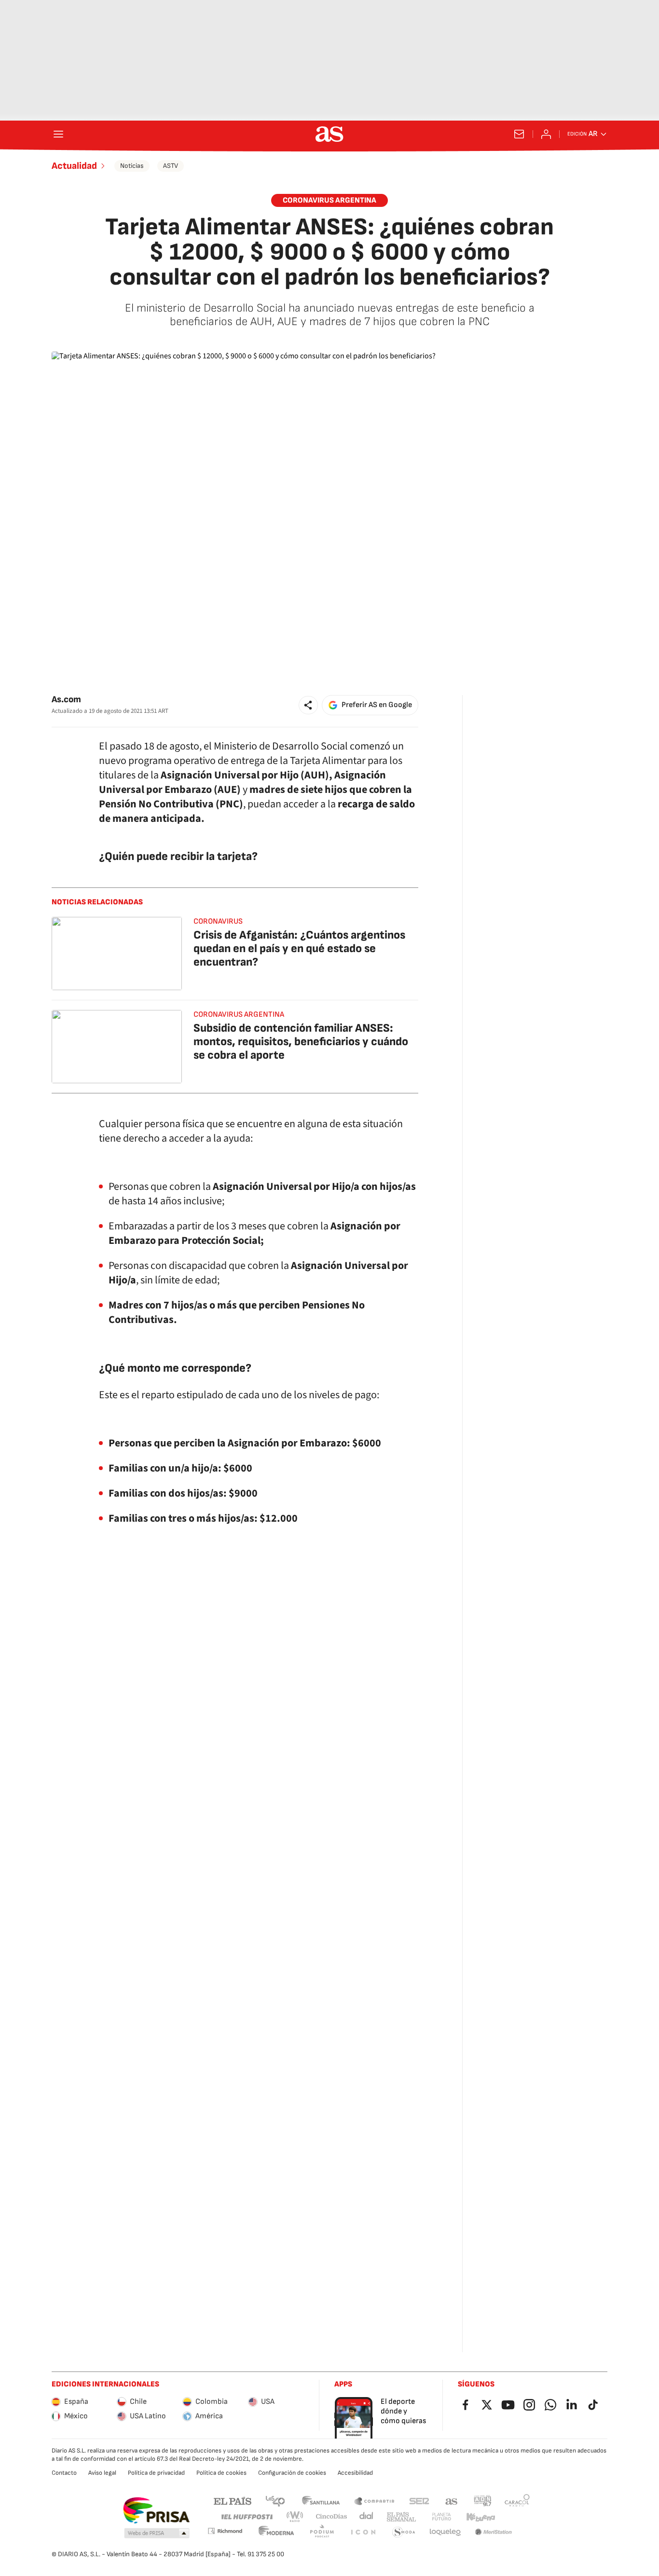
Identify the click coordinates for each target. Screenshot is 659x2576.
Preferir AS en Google (377, 705)
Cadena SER (419, 2501)
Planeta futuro (441, 2517)
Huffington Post (246, 2517)
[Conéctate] (546, 134)
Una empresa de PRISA (156, 2510)
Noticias (132, 166)
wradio (295, 2517)
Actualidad (74, 166)
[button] (308, 705)
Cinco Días (332, 2517)
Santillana (321, 2501)
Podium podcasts (322, 2532)
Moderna (276, 2532)
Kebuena (481, 2517)
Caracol (517, 2501)
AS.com (452, 2501)
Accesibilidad (355, 2473)
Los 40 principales (275, 2501)
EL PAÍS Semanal (401, 2517)
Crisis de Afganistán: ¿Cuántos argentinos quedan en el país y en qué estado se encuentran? (299, 948)
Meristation (494, 2532)
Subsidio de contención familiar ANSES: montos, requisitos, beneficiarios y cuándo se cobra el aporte (301, 1042)
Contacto (64, 2473)
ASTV (171, 166)
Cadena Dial (367, 2517)
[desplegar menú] (58, 134)
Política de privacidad (156, 2473)
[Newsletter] (519, 134)
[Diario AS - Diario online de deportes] (329, 134)
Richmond (225, 2531)
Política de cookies (221, 2473)
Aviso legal (102, 2473)
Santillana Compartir (374, 2501)
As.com (66, 700)
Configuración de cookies (292, 2473)
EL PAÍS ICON (363, 2532)
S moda (404, 2532)
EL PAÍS (233, 2501)
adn (483, 2501)
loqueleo (445, 2532)
